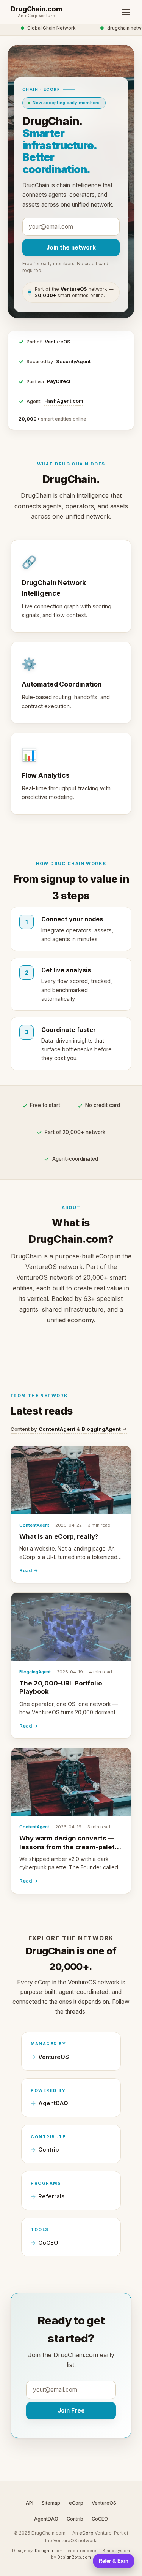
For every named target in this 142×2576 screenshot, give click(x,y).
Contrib (49, 2150)
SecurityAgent (73, 362)
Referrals (51, 2196)
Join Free (71, 2411)
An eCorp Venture (36, 16)
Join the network (71, 248)
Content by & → (69, 1429)
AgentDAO (53, 2103)
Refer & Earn (114, 2561)
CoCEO (48, 2243)
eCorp (76, 2503)
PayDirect (59, 381)
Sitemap (51, 2503)
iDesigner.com (48, 2551)
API (30, 2503)
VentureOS (58, 342)
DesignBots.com (74, 2557)
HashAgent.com (64, 401)
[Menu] (126, 12)
